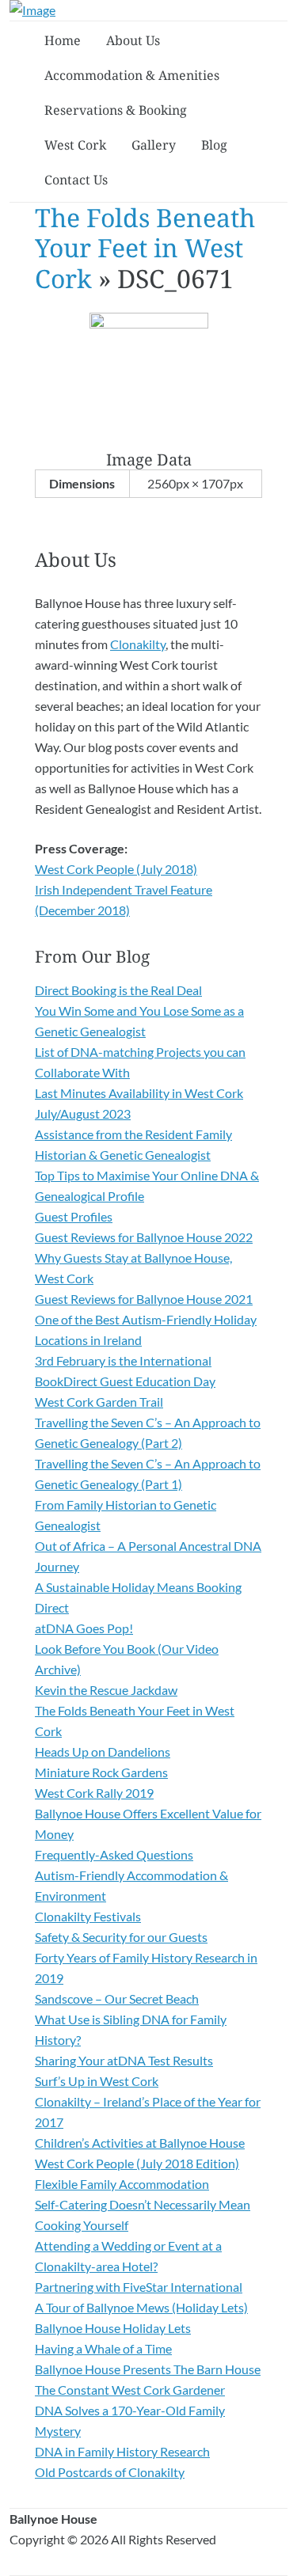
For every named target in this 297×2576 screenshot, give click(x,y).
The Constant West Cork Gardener (130, 2390)
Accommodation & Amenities (132, 75)
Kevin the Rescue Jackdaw (106, 1690)
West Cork (75, 145)
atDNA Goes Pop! (84, 1628)
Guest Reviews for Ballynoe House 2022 (144, 1237)
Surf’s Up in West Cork (97, 2081)
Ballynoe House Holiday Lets (113, 2328)
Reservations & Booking (116, 110)
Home (63, 40)
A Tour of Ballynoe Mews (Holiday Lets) (141, 2307)
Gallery (154, 145)
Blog (214, 145)
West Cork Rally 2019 (94, 1793)
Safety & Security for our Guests (121, 1937)
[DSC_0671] (149, 323)
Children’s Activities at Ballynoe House (140, 2143)
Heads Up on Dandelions (103, 1752)
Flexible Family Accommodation (122, 2184)
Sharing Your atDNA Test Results (124, 2060)
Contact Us (76, 180)
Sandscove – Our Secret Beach (117, 1998)
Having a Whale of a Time (103, 2348)
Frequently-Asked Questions (114, 1854)
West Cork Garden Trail (99, 1402)
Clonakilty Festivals (88, 1916)
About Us (133, 40)
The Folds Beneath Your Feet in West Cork (145, 248)
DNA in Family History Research (122, 2451)
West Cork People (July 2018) (116, 869)
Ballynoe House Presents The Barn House (148, 2369)
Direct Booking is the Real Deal (118, 990)
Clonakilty (138, 644)
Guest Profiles (74, 1216)
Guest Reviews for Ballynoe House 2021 (144, 1299)
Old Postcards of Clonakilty (110, 2472)
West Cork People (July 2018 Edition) (137, 2163)
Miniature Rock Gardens (101, 1772)
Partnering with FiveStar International (139, 2287)
